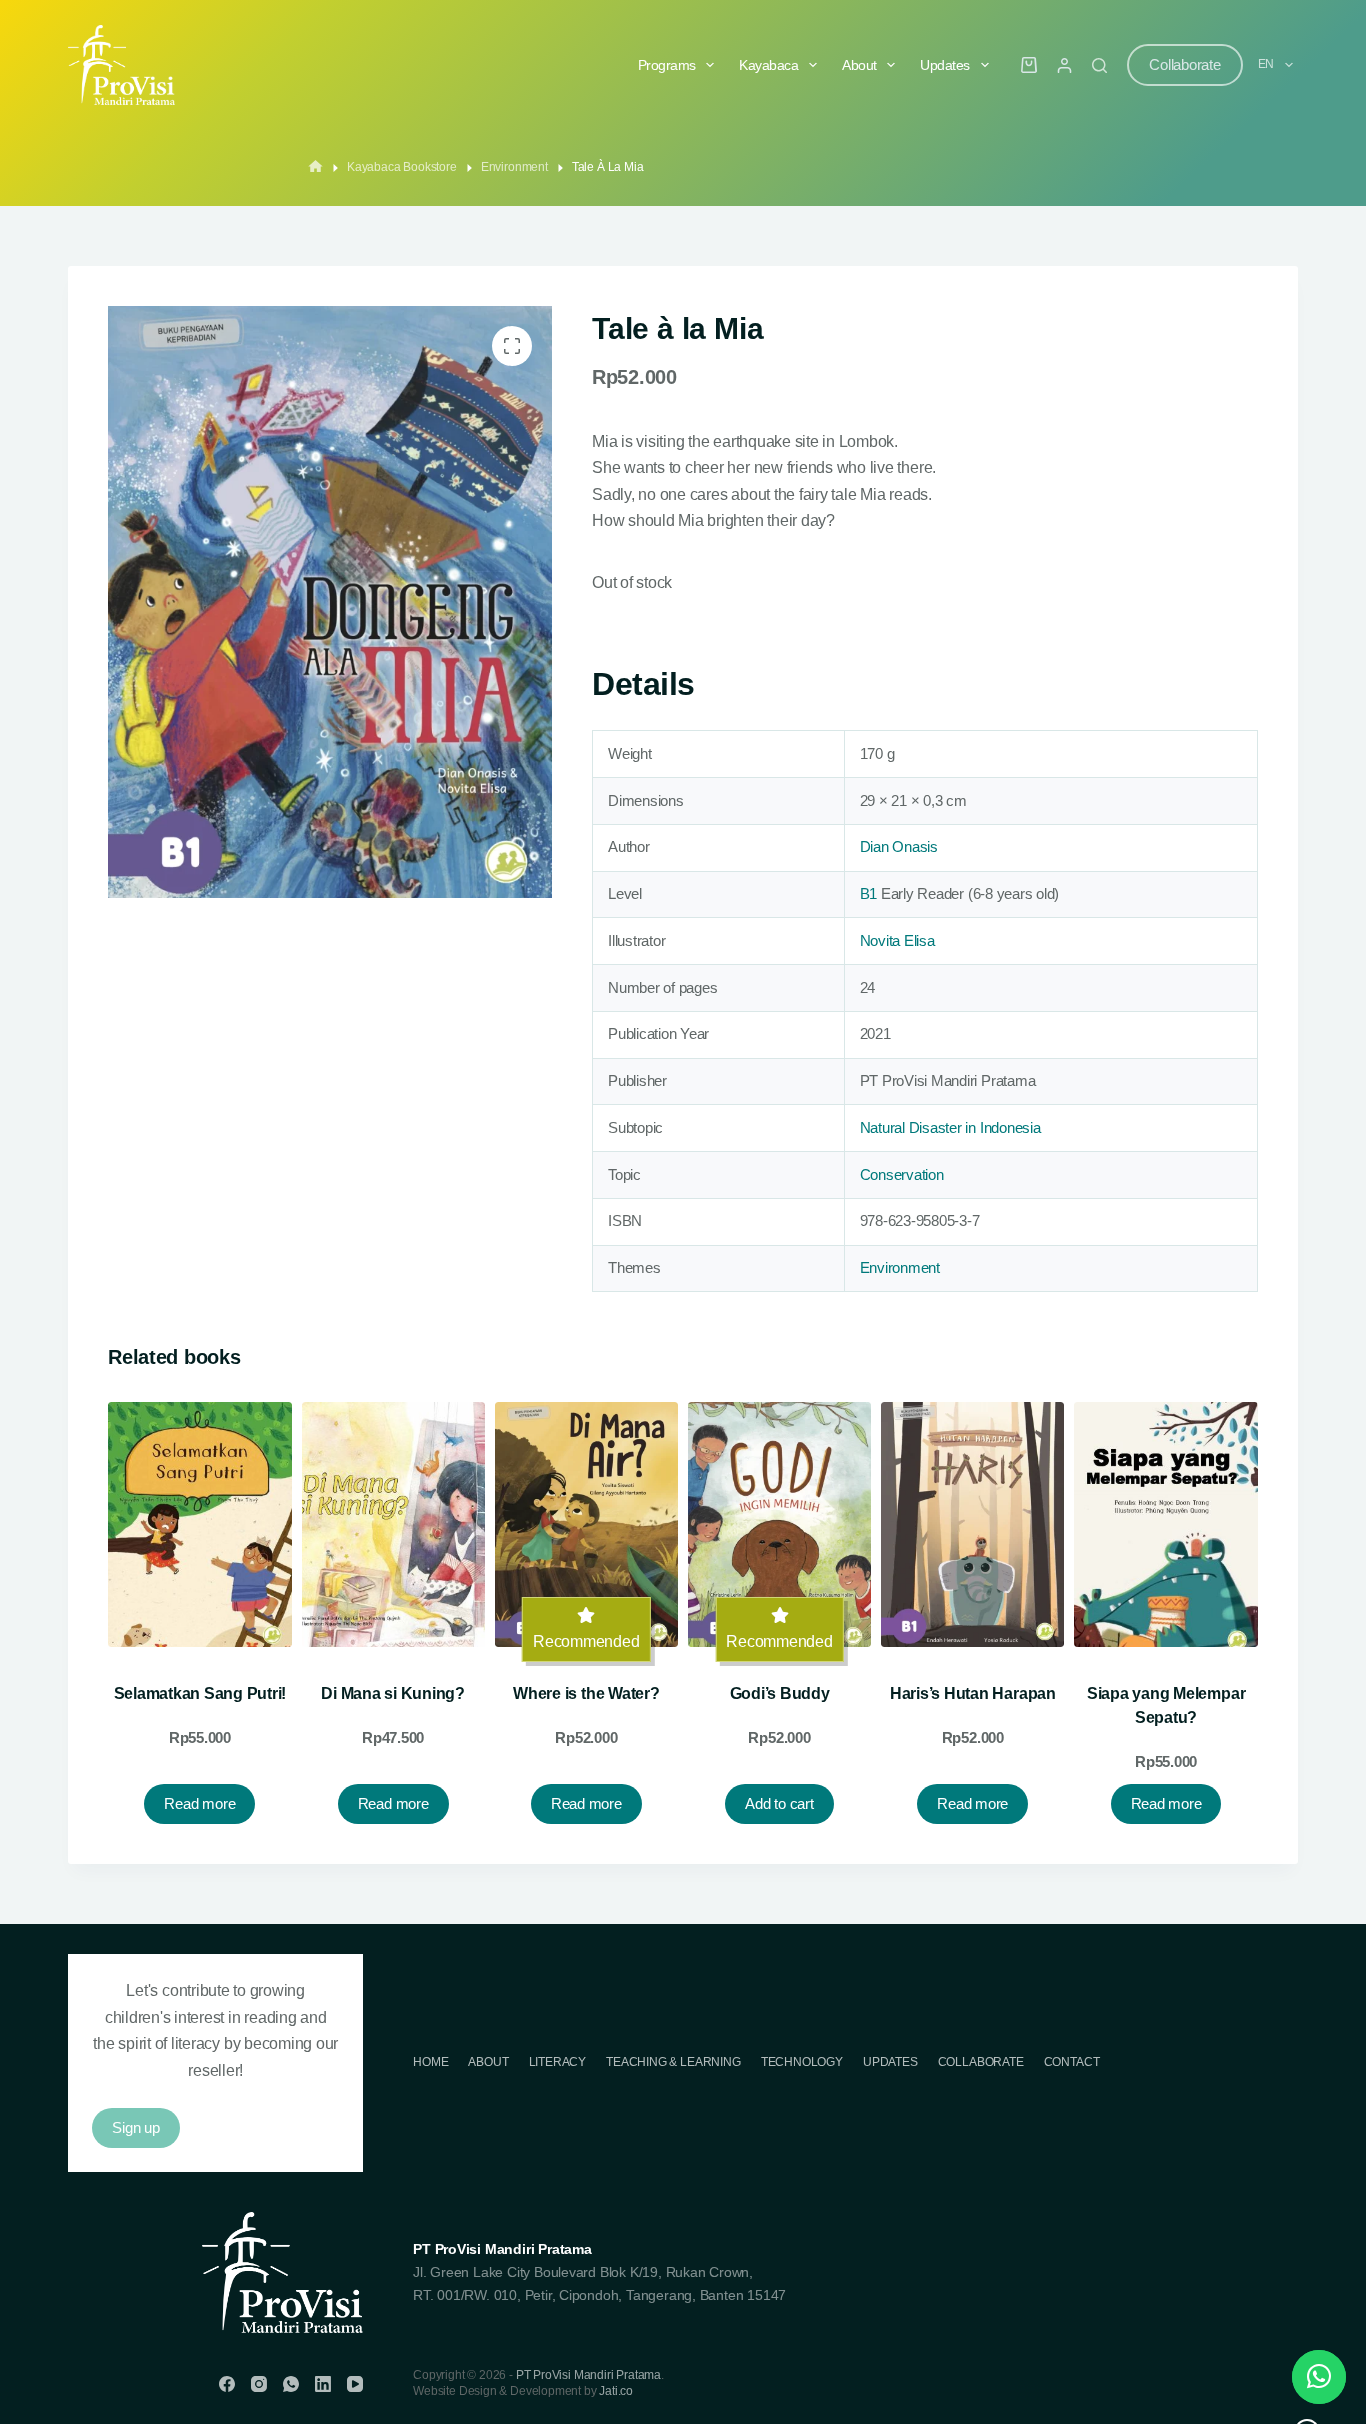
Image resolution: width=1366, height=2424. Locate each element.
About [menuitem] (859, 65)
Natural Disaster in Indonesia (950, 1127)
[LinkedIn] (323, 2384)
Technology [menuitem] (802, 2062)
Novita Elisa (897, 940)
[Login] (1064, 65)
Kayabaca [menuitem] (768, 65)
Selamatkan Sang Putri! (200, 1693)
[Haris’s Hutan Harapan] (972, 1524)
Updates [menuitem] (945, 65)
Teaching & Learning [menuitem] (673, 2062)
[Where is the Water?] (586, 1524)
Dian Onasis (899, 846)
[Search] (1099, 65)
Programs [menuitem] (667, 65)
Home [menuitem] (430, 2062)
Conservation (902, 1174)
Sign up (135, 2127)
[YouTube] (355, 2384)
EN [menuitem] (1266, 64)
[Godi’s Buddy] (779, 1524)
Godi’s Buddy (780, 1693)
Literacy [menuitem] (558, 2062)
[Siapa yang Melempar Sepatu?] (1165, 1524)
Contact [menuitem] (1072, 2062)
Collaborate (1184, 64)
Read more (199, 1803)
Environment (900, 1267)
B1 (869, 893)
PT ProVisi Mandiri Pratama (588, 2375)
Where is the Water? (586, 1693)
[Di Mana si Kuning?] (393, 1524)
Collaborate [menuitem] (981, 2062)
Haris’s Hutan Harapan (973, 1693)
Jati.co (616, 2391)
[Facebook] (227, 2384)
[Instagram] (259, 2384)
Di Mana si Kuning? (393, 1693)
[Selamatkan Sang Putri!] (199, 1524)
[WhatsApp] (291, 2384)
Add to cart (779, 1803)
